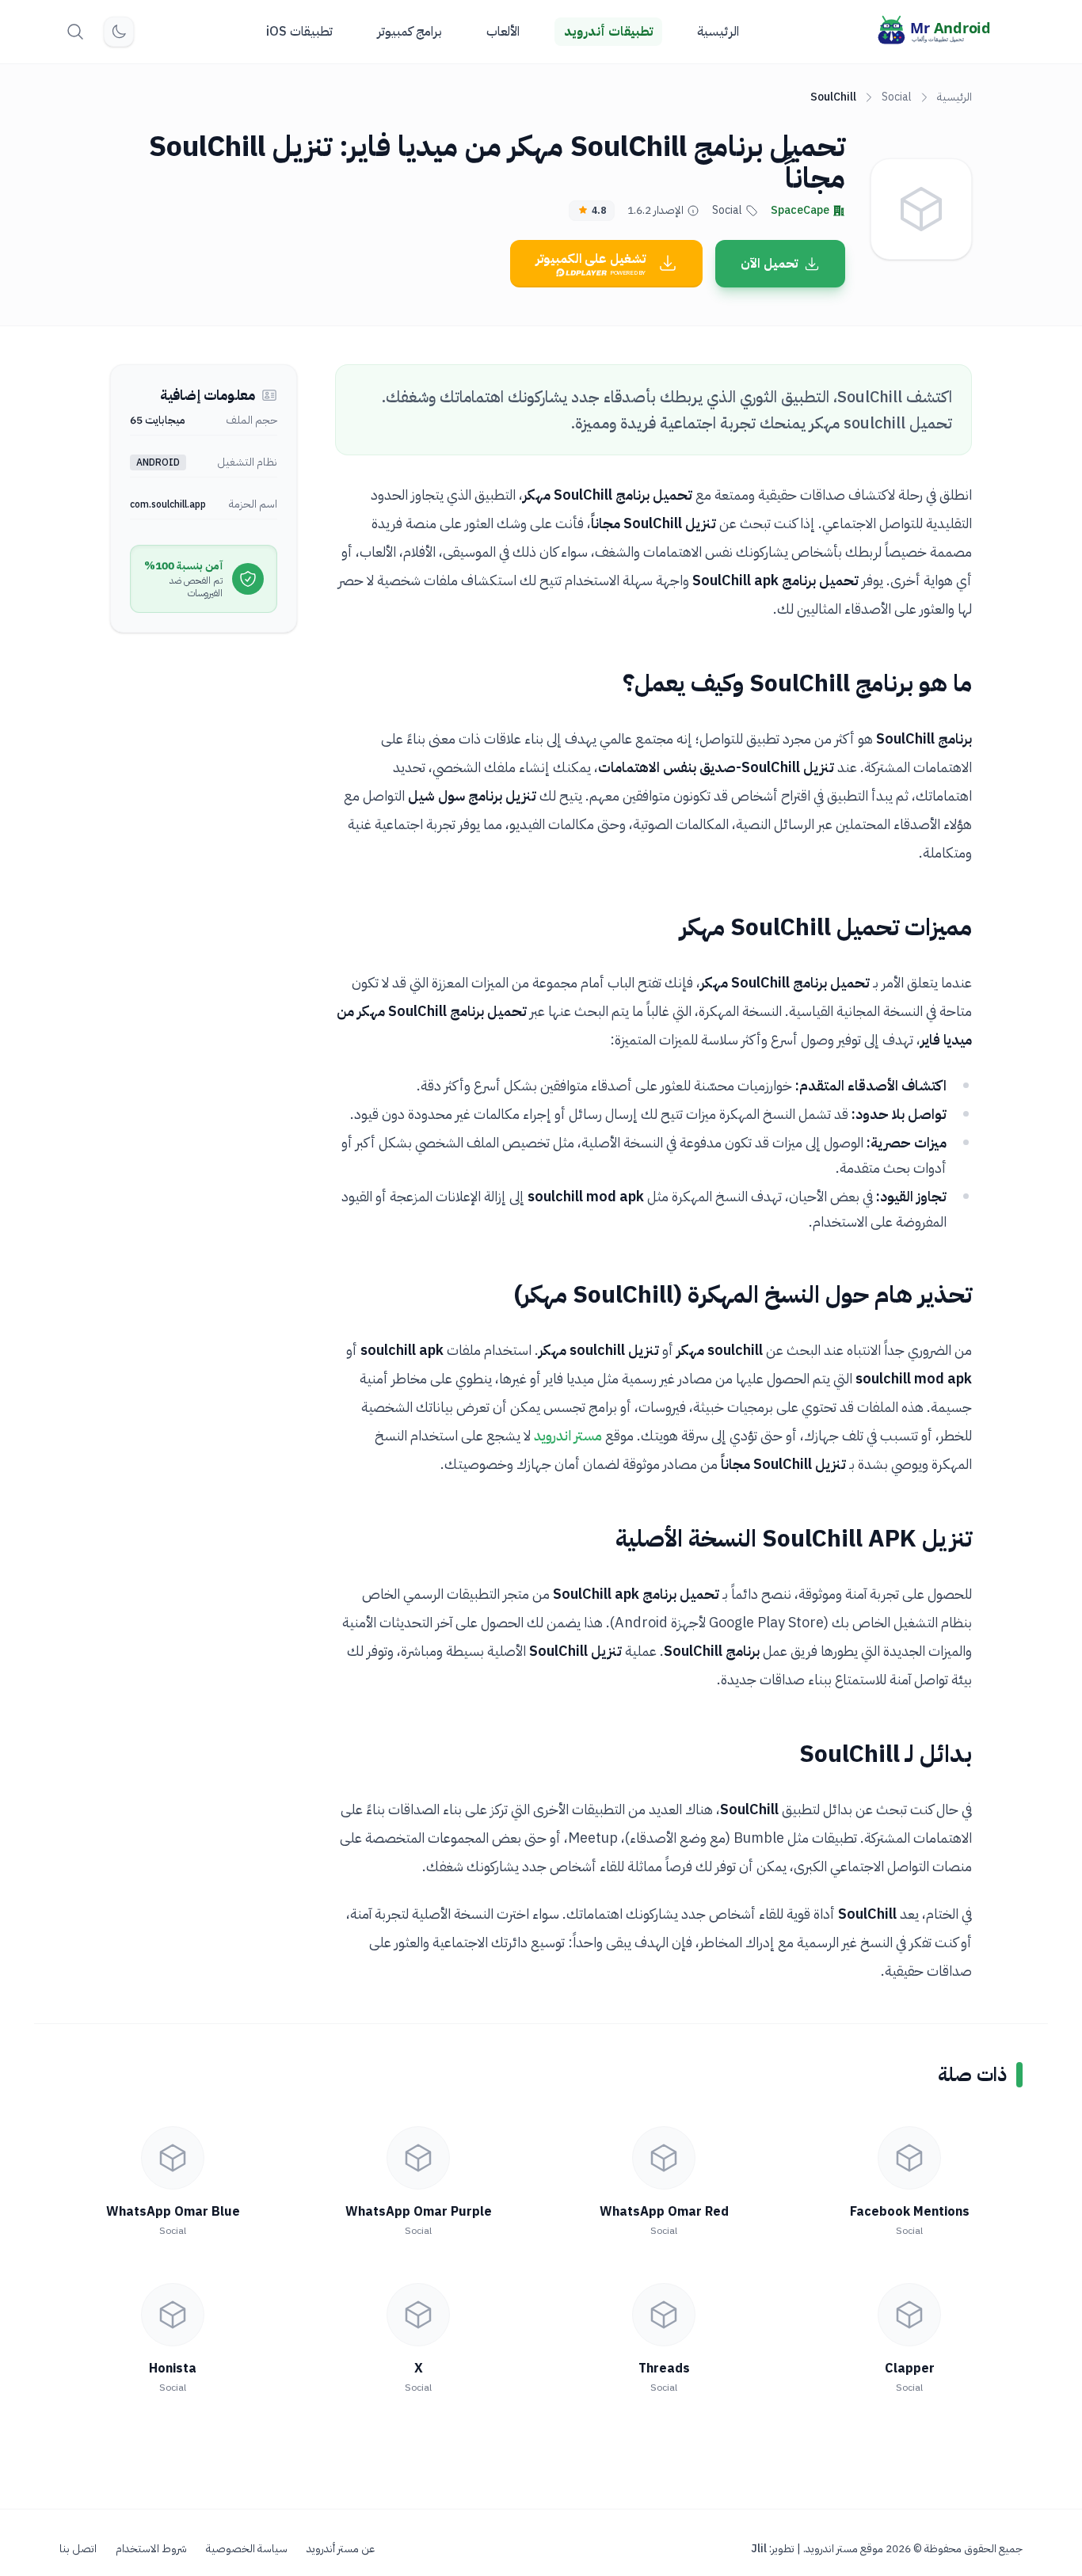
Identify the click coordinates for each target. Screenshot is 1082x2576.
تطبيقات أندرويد (608, 32)
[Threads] (664, 2315)
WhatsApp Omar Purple (419, 2212)
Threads (664, 2369)
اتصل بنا (78, 2549)
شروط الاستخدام (151, 2549)
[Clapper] (909, 2315)
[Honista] (173, 2315)
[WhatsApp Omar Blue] (173, 2158)
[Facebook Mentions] (909, 2158)
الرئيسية (718, 32)
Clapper (910, 2369)
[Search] (75, 32)
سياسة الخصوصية (247, 2549)
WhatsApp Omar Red (664, 2212)
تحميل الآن (769, 264)
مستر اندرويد (568, 1435)
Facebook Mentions (910, 2212)
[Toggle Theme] (119, 32)
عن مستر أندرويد (341, 2549)
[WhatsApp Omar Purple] (418, 2158)
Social (897, 97)
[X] (418, 2315)
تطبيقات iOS (299, 32)
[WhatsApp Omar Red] (664, 2158)
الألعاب (503, 32)
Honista (173, 2369)
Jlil (759, 2549)
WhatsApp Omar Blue (173, 2212)
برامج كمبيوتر (410, 32)
